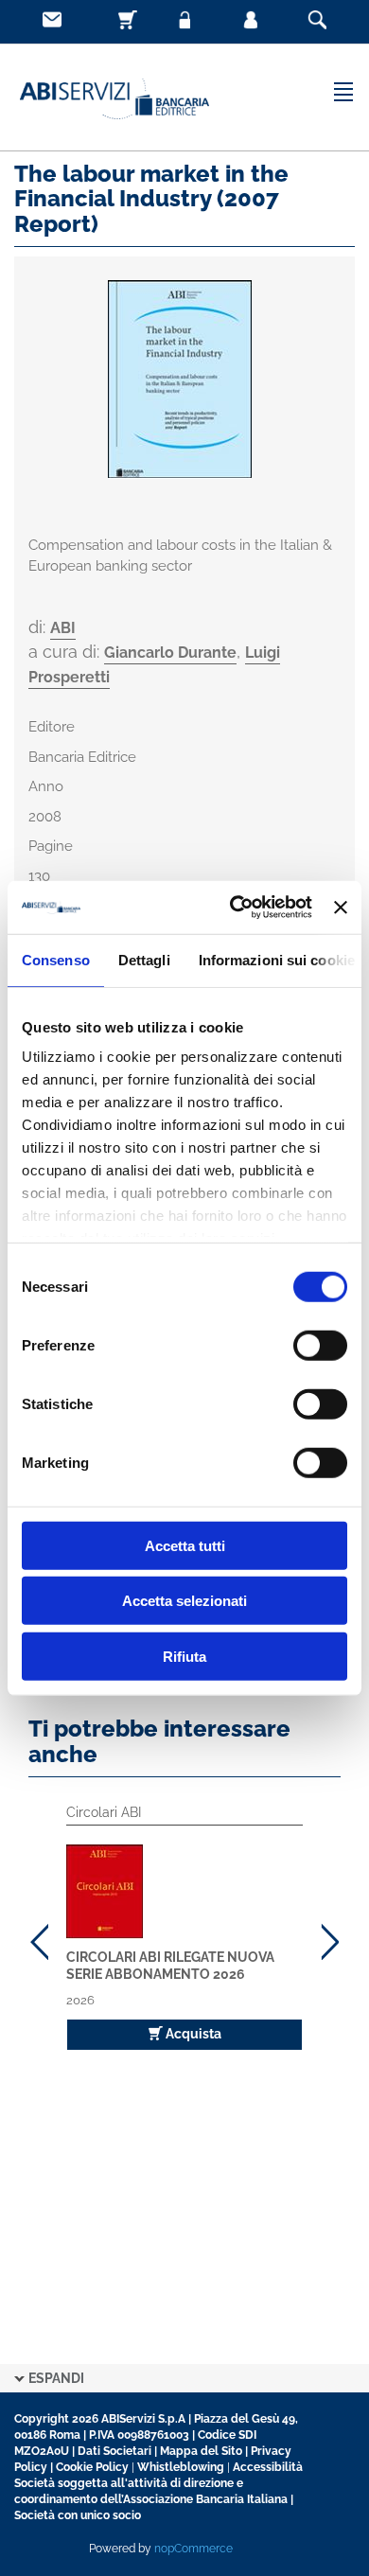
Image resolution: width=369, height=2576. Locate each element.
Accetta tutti (185, 1545)
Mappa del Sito (201, 2451)
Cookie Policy (92, 2467)
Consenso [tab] (56, 959)
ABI (63, 628)
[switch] (320, 1345)
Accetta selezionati (184, 1601)
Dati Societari (114, 2451)
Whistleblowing (181, 2467)
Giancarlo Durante (170, 653)
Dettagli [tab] (144, 959)
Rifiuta (184, 1656)
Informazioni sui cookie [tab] (277, 959)
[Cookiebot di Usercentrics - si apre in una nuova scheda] (235, 908)
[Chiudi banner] (341, 908)
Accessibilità (268, 2467)
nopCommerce (193, 2549)
